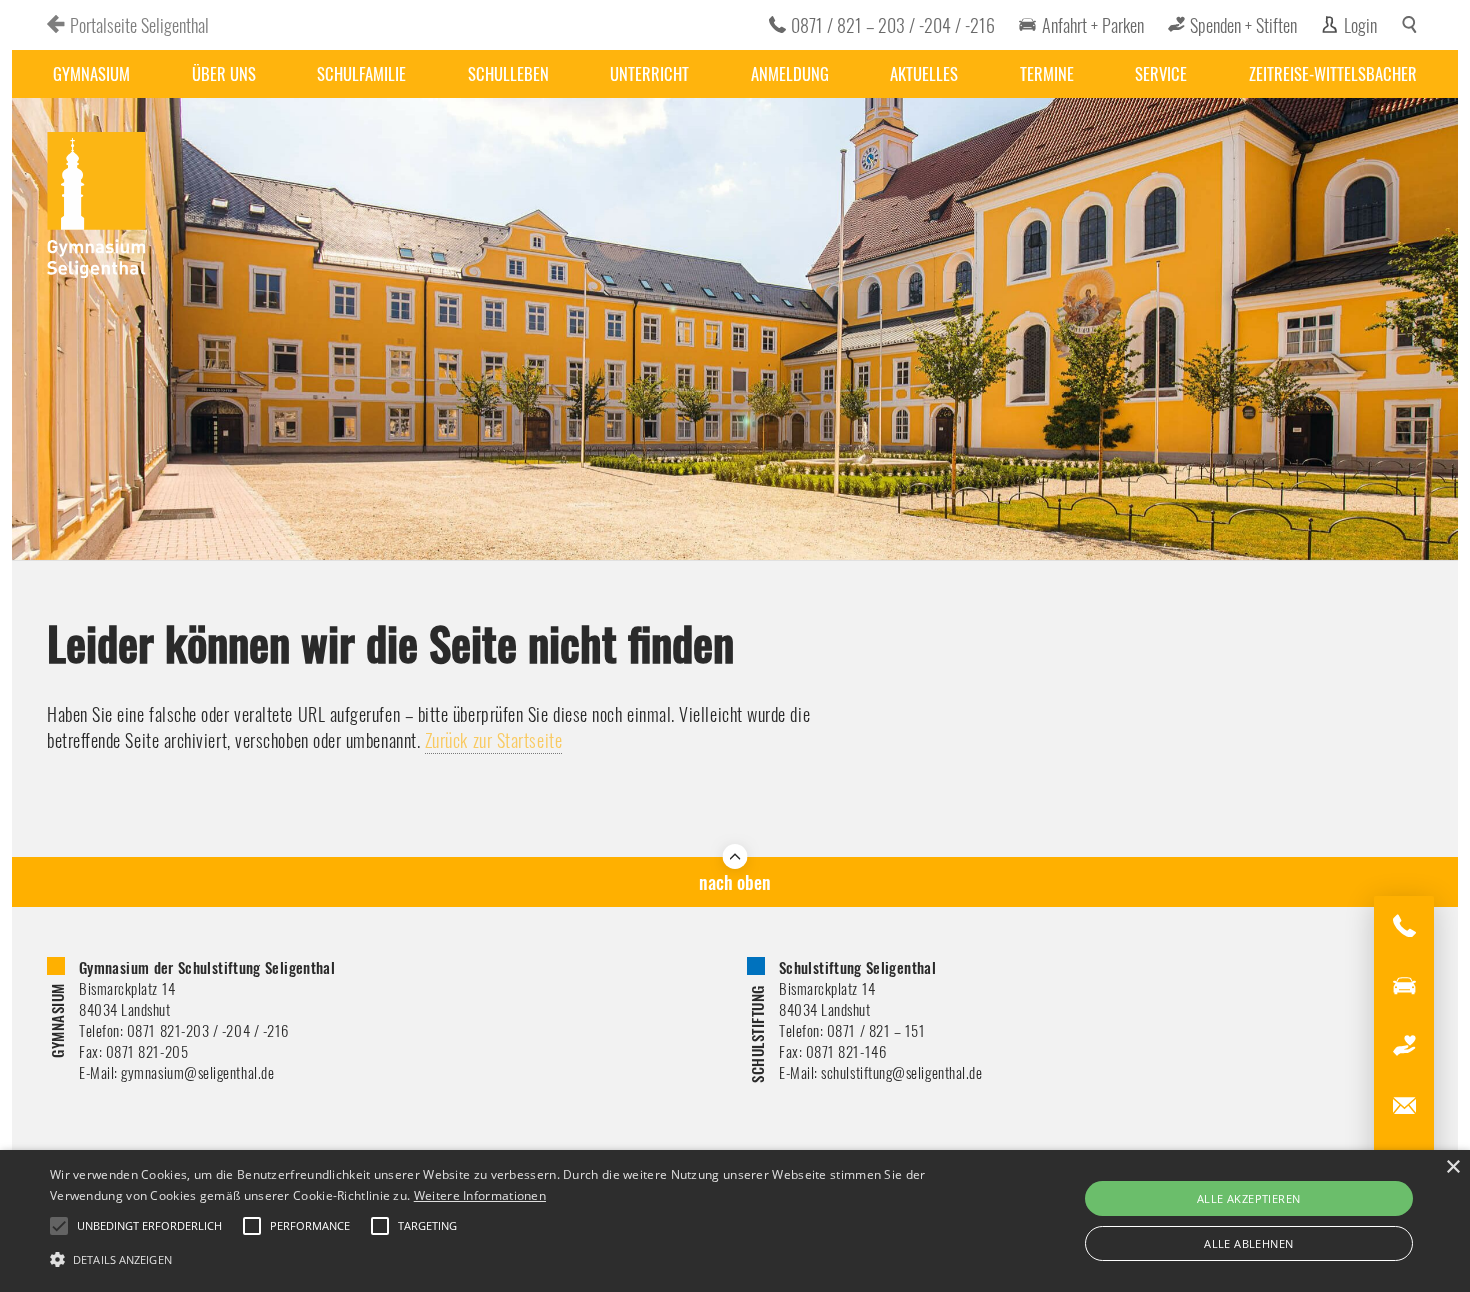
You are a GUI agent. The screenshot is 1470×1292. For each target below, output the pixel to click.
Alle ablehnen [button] (1248, 1243)
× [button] (1452, 1167)
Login (1360, 25)
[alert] (735, 1221)
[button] (495, 1258)
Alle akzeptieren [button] (1248, 1198)
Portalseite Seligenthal (139, 25)
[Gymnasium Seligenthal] (97, 207)
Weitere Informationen (480, 1195)
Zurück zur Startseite (493, 740)
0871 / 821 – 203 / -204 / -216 (893, 25)
